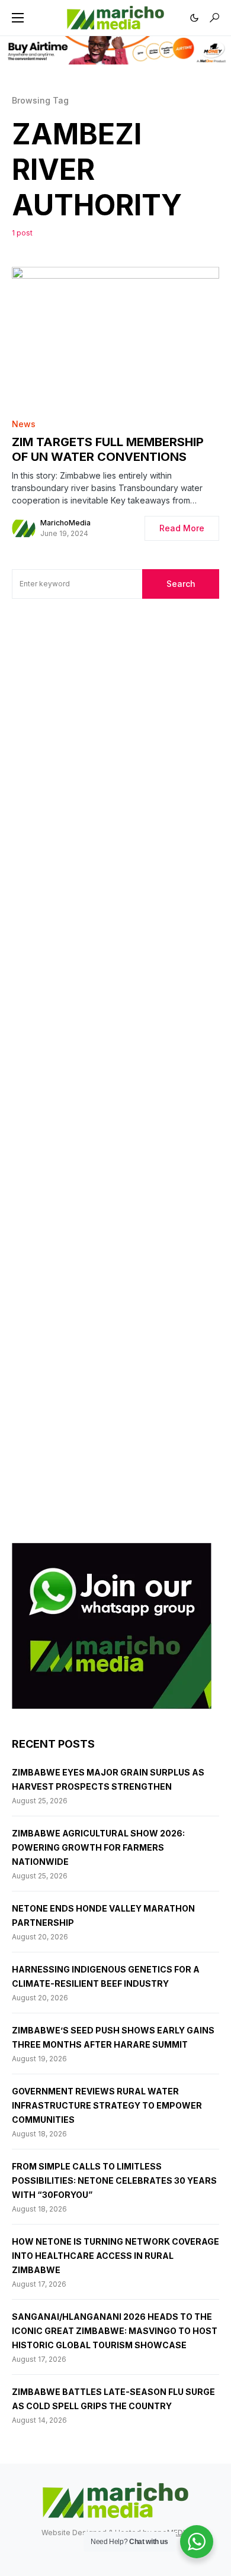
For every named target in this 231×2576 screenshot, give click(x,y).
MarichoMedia (65, 523)
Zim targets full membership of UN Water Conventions (108, 449)
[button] (18, 18)
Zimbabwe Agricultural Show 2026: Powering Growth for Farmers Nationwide (98, 1847)
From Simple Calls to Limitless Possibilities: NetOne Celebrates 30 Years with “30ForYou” (114, 2180)
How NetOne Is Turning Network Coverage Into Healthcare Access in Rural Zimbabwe (115, 2256)
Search (181, 584)
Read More (182, 528)
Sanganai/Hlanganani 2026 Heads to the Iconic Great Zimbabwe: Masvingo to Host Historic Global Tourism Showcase (115, 2331)
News (24, 424)
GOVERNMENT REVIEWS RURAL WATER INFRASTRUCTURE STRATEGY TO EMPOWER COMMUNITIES (107, 2105)
